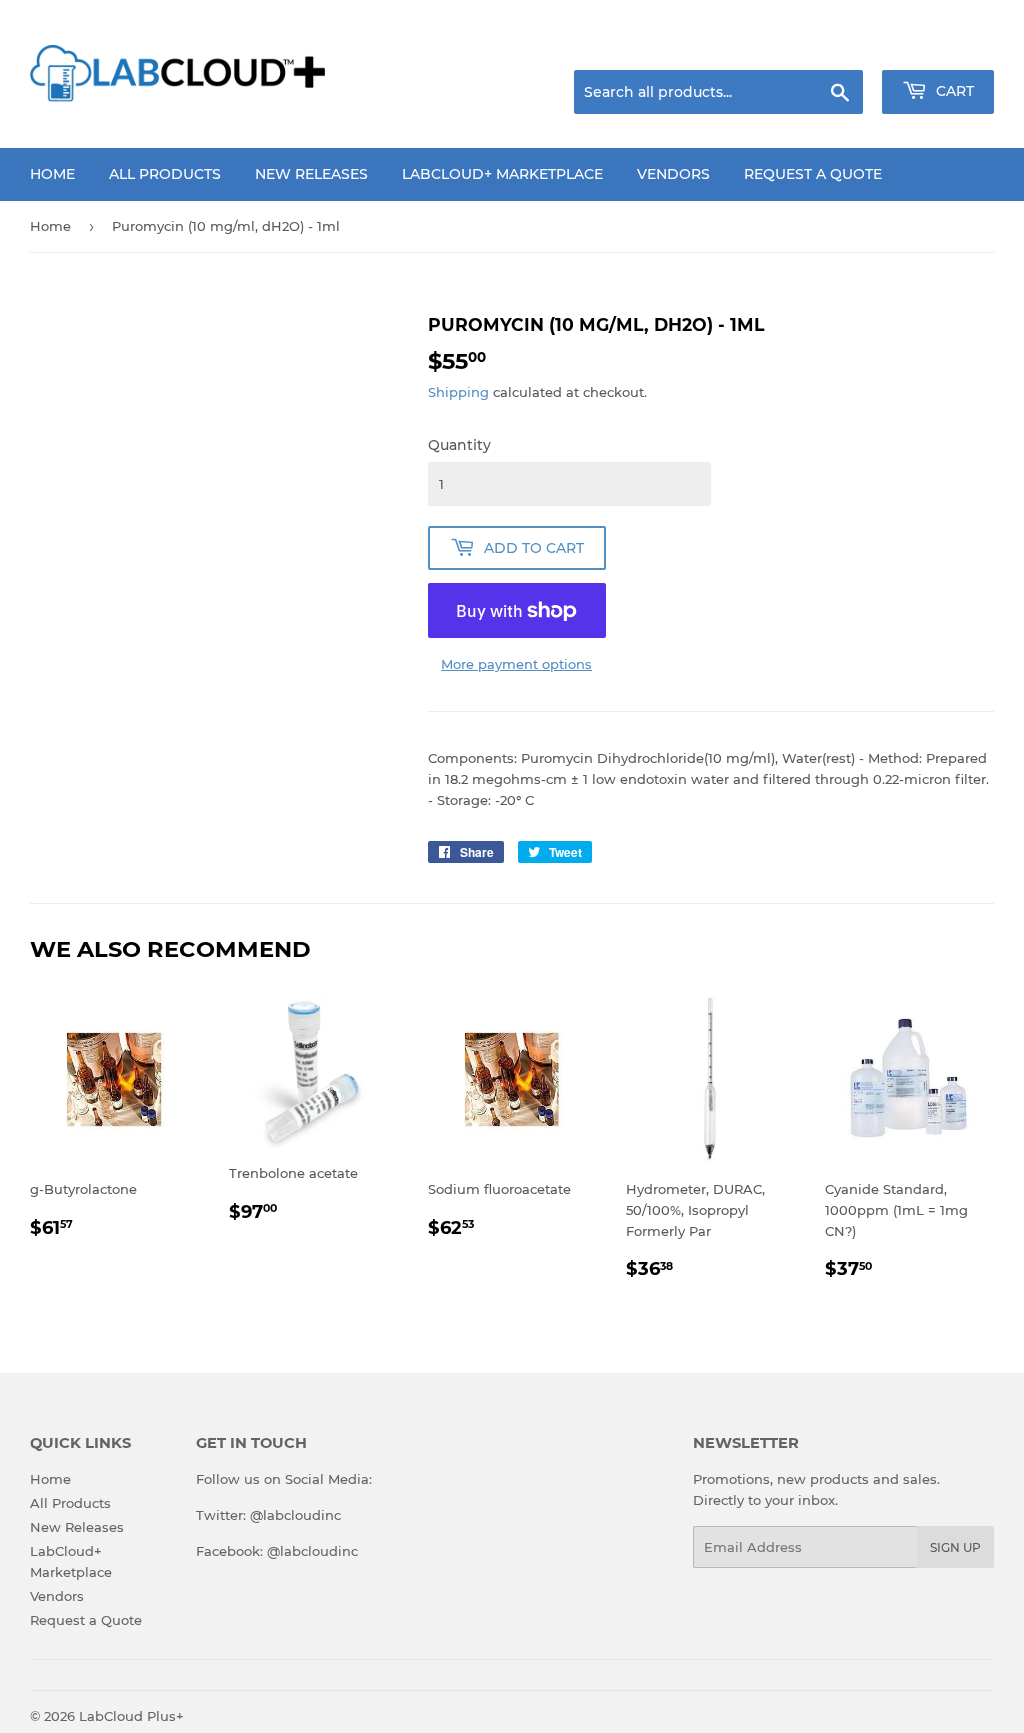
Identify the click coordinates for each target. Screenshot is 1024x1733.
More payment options (516, 664)
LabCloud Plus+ (131, 1716)
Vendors (673, 174)
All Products (165, 174)
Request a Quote (813, 174)
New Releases (311, 174)
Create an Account (939, 45)
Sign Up (955, 1547)
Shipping (458, 392)
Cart (953, 91)
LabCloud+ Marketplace (502, 174)
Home (52, 174)
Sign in (836, 45)
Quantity (459, 445)
